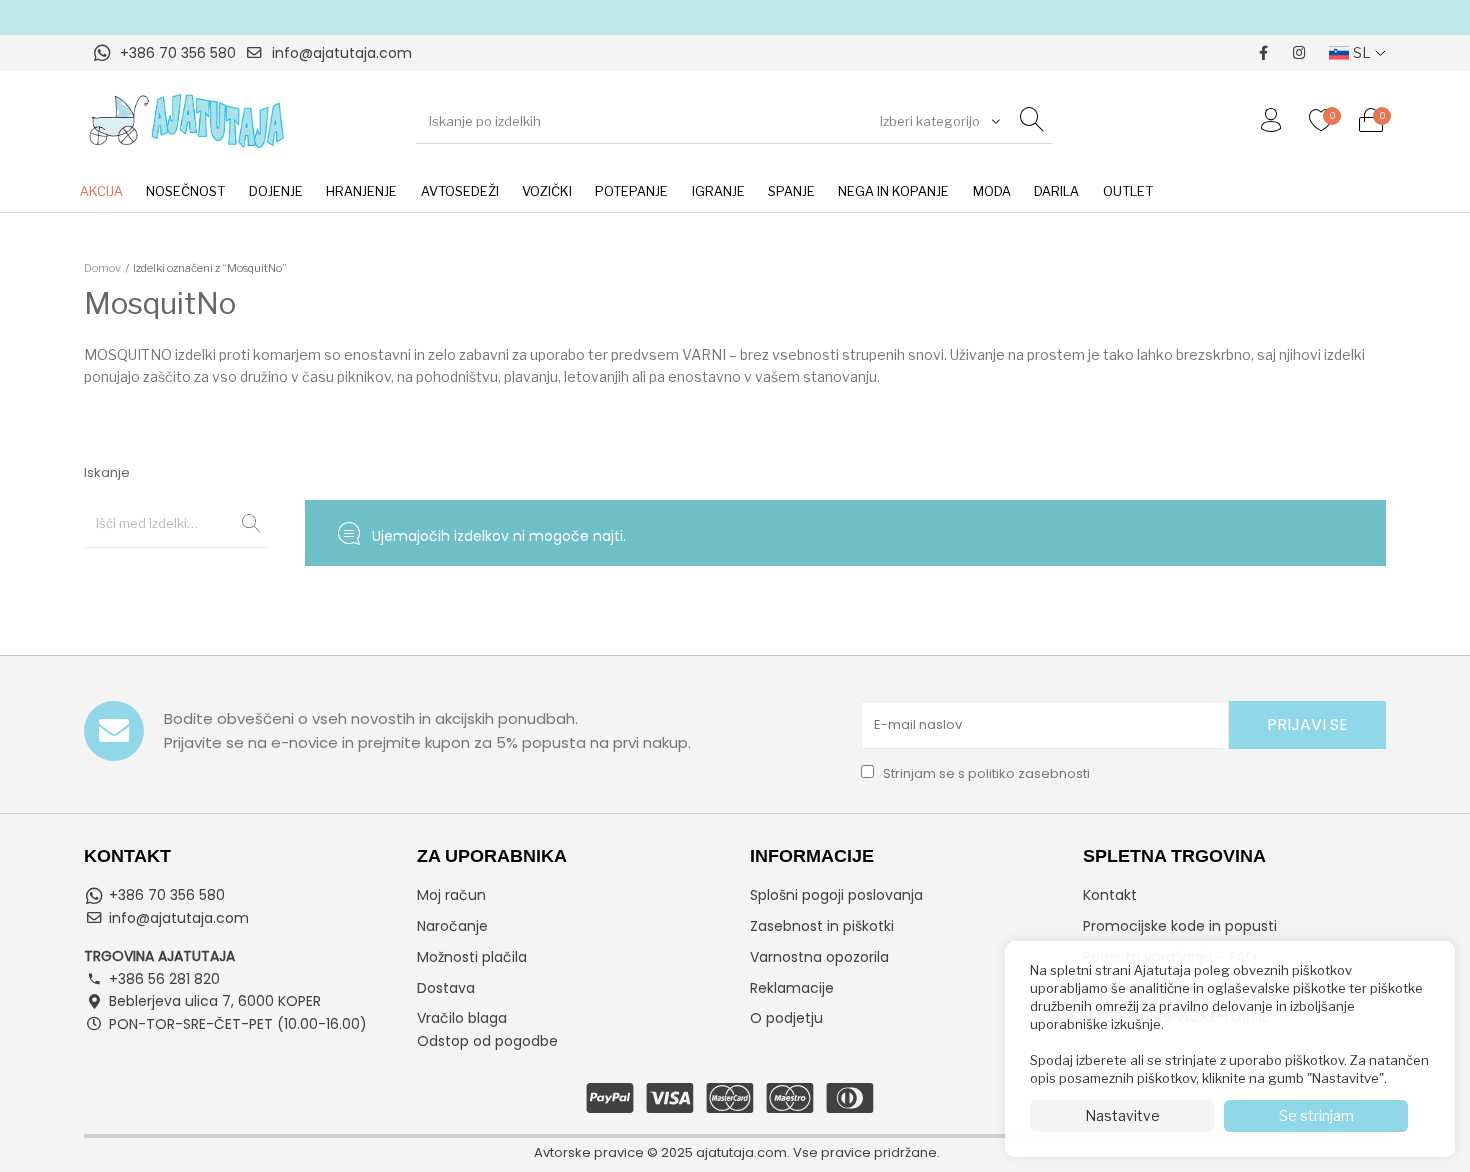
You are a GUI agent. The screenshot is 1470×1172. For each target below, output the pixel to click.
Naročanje (452, 926)
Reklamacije (792, 988)
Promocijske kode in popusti (1180, 926)
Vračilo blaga (462, 1018)
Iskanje (244, 523)
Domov (102, 268)
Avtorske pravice (589, 1152)
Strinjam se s (985, 773)
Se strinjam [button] (1316, 1115)
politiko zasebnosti (1029, 773)
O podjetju (786, 1018)
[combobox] (938, 121)
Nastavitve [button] (1122, 1115)
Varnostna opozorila (819, 957)
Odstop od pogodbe (487, 1041)
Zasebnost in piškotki (822, 926)
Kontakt (1110, 895)
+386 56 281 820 (164, 979)
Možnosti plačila (472, 957)
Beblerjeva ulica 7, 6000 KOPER (215, 1001)
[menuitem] (101, 192)
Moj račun (451, 895)
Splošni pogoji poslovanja (836, 895)
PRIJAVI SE (1307, 724)
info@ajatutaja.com (342, 53)
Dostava (446, 988)
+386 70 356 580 (178, 53)
